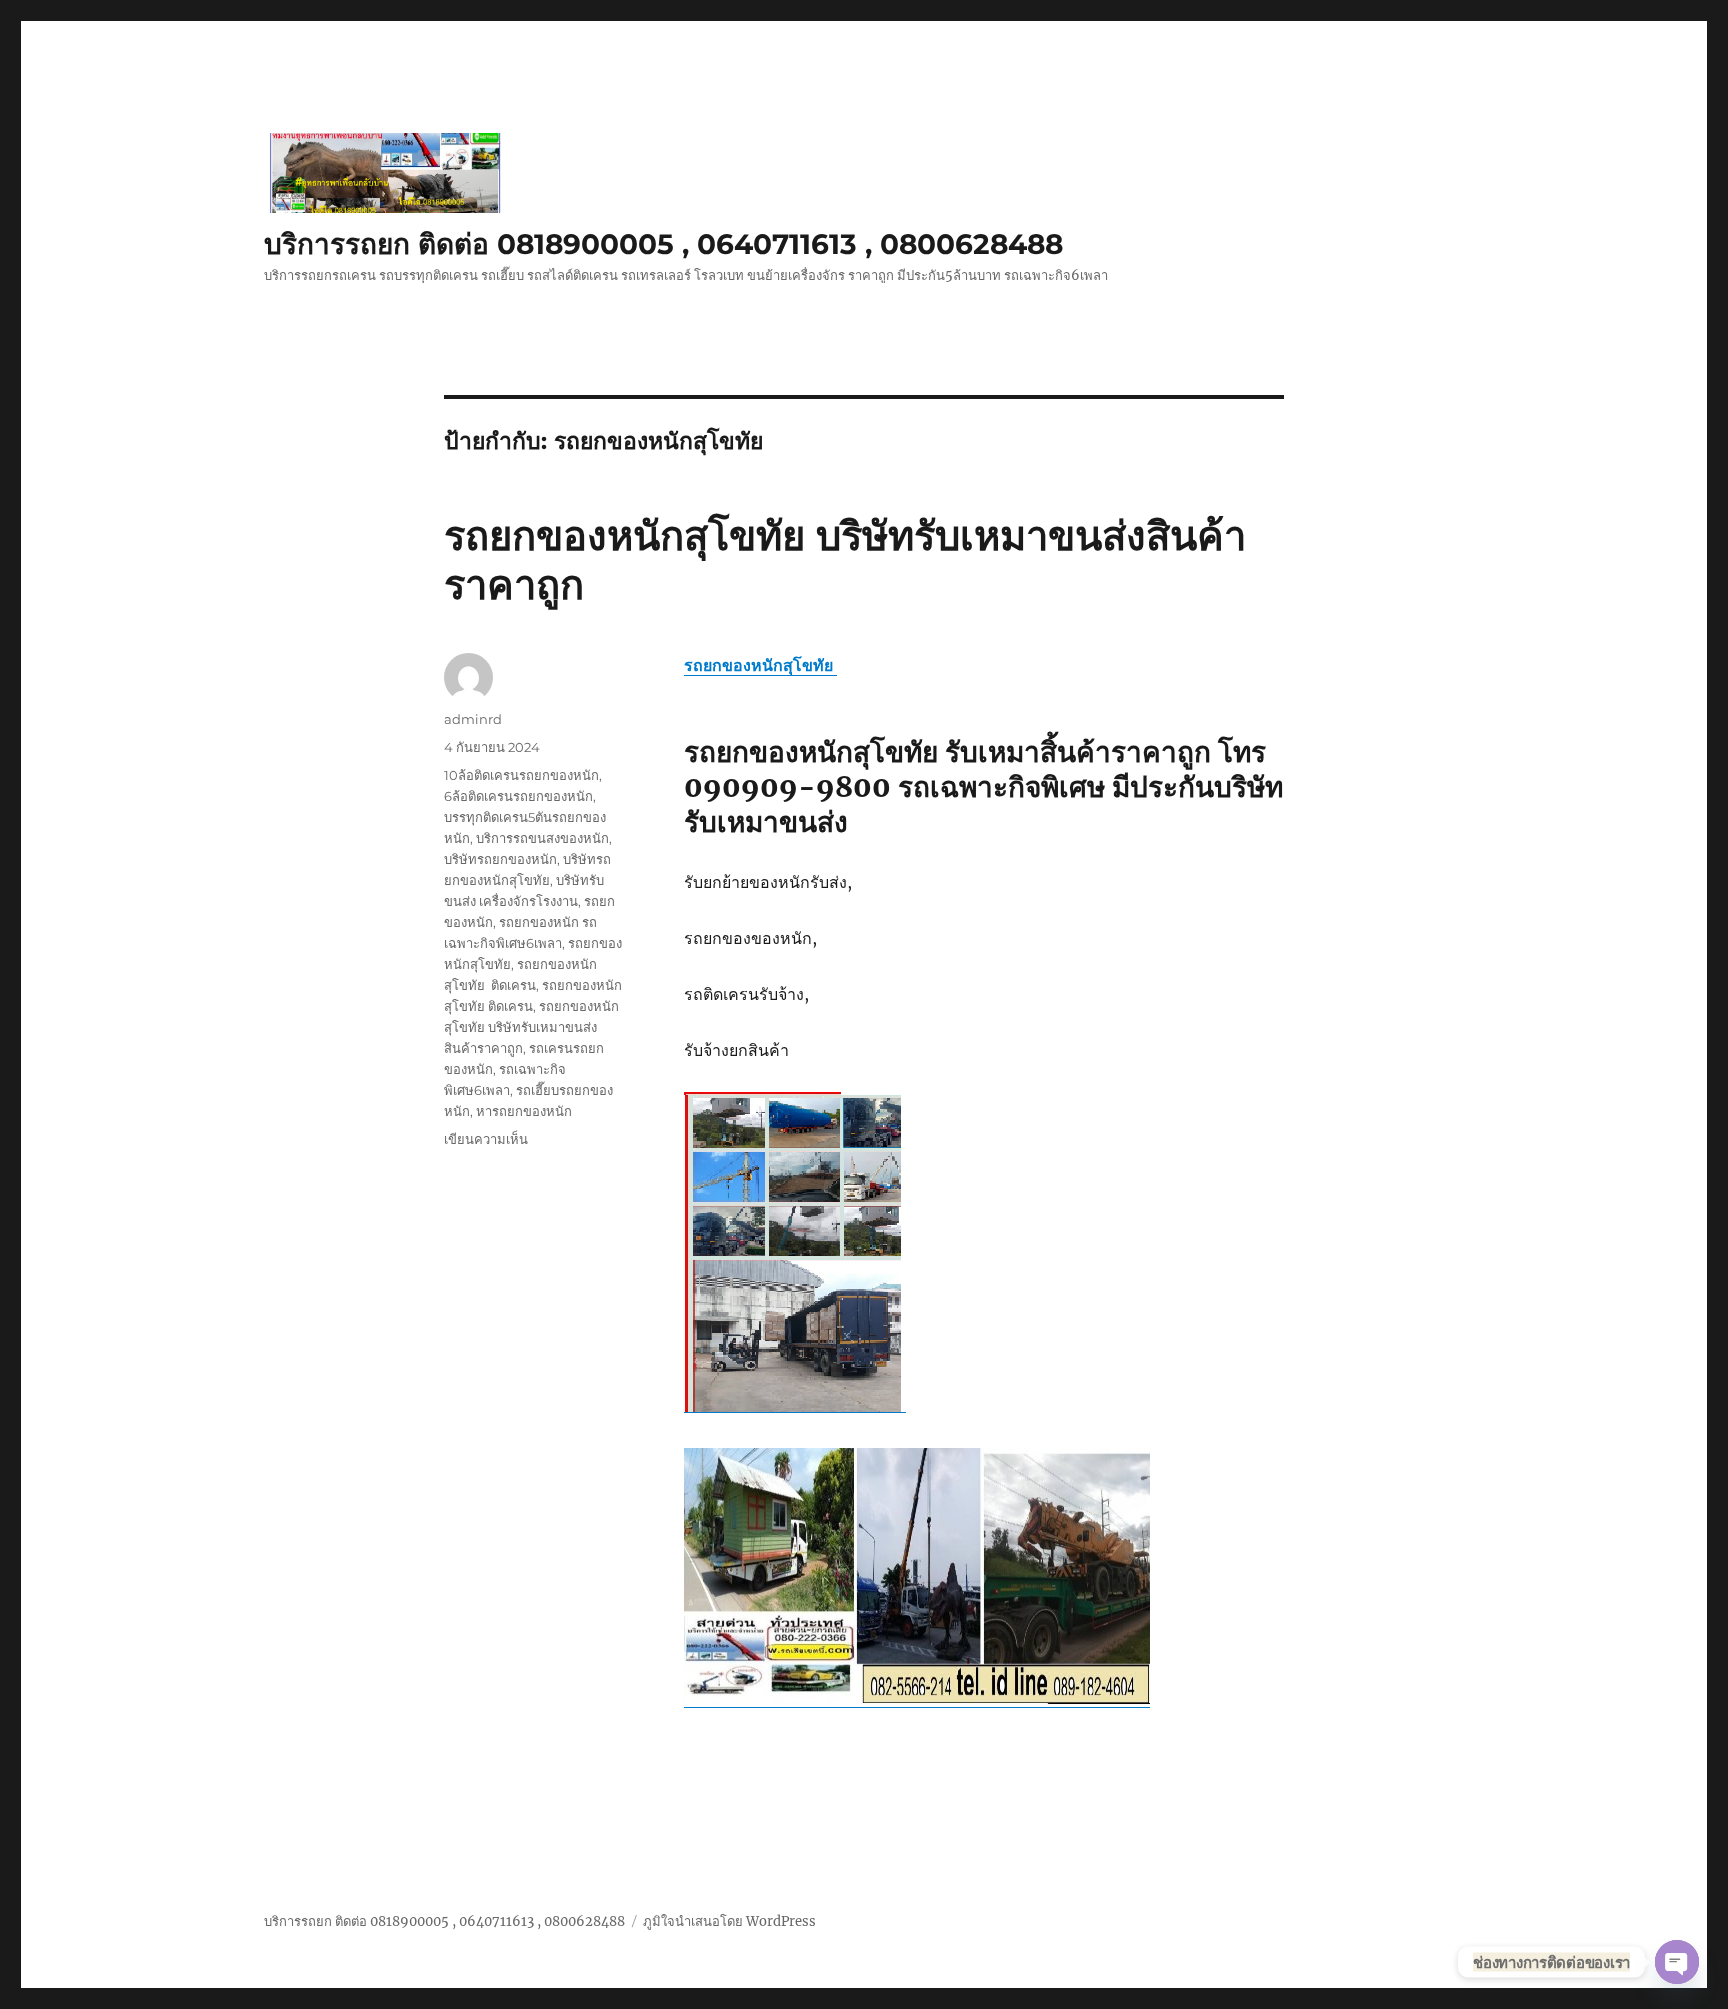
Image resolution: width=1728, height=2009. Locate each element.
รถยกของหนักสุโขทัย (760, 665)
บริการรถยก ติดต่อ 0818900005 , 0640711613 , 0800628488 (663, 244)
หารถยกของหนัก (524, 1111)
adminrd (473, 719)
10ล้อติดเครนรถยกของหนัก (521, 775)
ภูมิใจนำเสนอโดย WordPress (729, 1921)
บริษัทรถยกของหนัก (500, 859)
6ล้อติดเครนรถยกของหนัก (518, 796)
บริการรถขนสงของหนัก (542, 838)
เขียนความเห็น (486, 1139)
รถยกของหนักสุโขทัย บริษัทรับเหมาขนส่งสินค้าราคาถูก (531, 1027)
